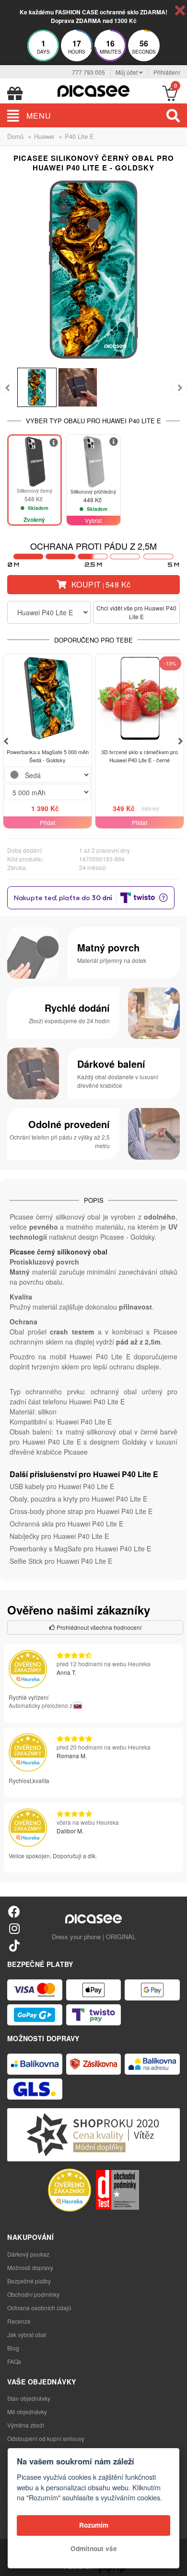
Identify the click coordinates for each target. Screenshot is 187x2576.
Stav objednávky (29, 2398)
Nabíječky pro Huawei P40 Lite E (59, 1536)
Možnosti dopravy (30, 2267)
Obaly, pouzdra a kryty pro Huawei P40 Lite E (78, 1499)
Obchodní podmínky (33, 2294)
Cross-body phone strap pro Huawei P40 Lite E (81, 1511)
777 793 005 (88, 72)
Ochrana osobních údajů (39, 2308)
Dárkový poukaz (28, 2254)
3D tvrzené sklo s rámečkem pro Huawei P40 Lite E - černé (140, 756)
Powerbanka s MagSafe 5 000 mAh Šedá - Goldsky (48, 756)
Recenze (19, 2321)
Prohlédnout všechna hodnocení (98, 1627)
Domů (15, 136)
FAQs (14, 2361)
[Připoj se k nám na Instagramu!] (14, 1928)
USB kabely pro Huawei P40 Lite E (62, 1486)
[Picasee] (93, 90)
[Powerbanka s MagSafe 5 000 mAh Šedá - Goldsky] (47, 698)
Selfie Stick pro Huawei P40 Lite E (61, 1561)
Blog (13, 2348)
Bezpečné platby (29, 2281)
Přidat (47, 822)
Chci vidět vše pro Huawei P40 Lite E (136, 612)
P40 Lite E (79, 136)
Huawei (44, 136)
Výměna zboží (26, 2425)
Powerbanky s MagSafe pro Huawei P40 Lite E (80, 1548)
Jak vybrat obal (27, 2334)
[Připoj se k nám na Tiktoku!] (14, 1945)
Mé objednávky (27, 2412)
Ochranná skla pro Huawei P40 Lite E (66, 1524)
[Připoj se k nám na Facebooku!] (14, 1911)
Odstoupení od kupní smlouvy (46, 2438)
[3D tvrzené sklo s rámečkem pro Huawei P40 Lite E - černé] (140, 698)
